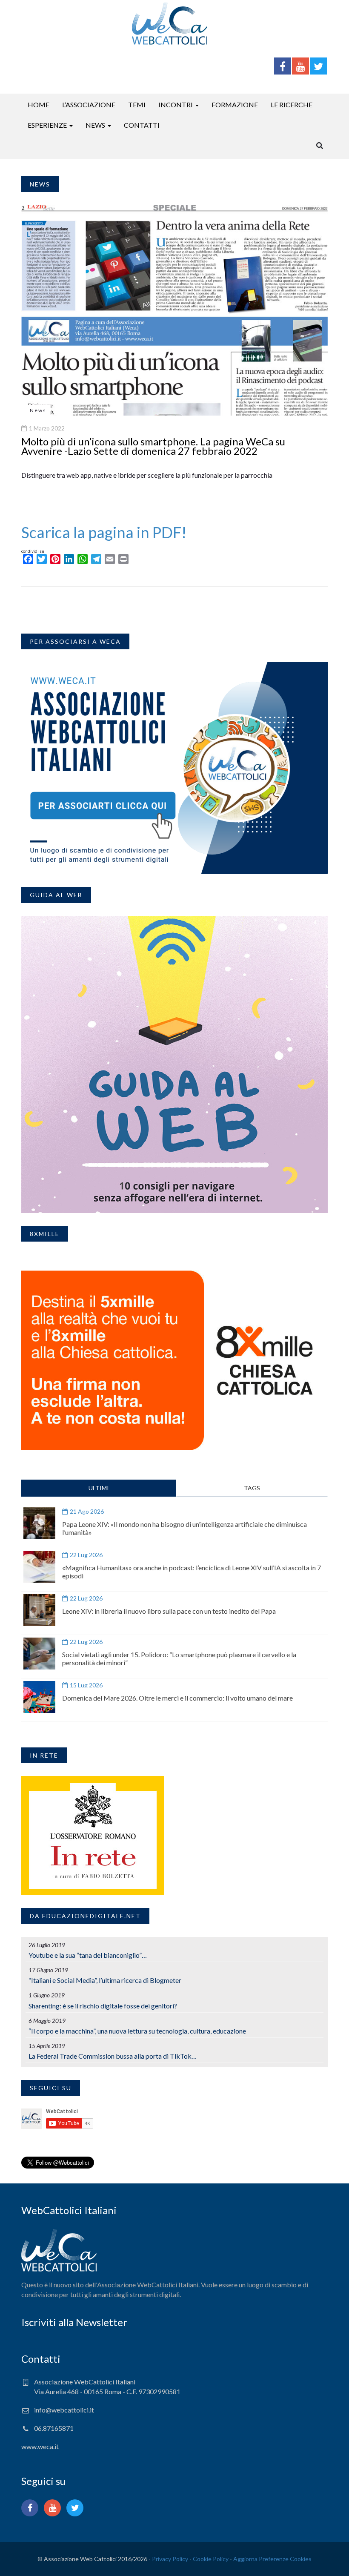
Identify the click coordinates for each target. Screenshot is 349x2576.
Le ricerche (292, 105)
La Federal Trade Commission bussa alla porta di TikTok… (113, 2056)
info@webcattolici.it (64, 2410)
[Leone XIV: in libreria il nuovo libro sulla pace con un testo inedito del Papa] (39, 1610)
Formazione (235, 105)
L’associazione (89, 105)
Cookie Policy (211, 2559)
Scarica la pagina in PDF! (104, 532)
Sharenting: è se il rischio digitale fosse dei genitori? (103, 2006)
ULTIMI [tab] (99, 1488)
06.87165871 (54, 2428)
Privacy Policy (170, 2559)
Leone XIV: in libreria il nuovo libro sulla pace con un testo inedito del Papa (169, 1611)
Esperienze (47, 125)
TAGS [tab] (252, 1488)
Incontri (176, 105)
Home (39, 105)
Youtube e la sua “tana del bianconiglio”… (88, 1955)
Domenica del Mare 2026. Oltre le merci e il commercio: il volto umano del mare (177, 1698)
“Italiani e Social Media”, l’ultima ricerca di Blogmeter (105, 1980)
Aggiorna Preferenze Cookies (272, 2559)
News (95, 125)
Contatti (142, 125)
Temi (137, 105)
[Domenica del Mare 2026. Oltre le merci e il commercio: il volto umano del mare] (39, 1697)
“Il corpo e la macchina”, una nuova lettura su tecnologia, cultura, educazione (137, 2031)
